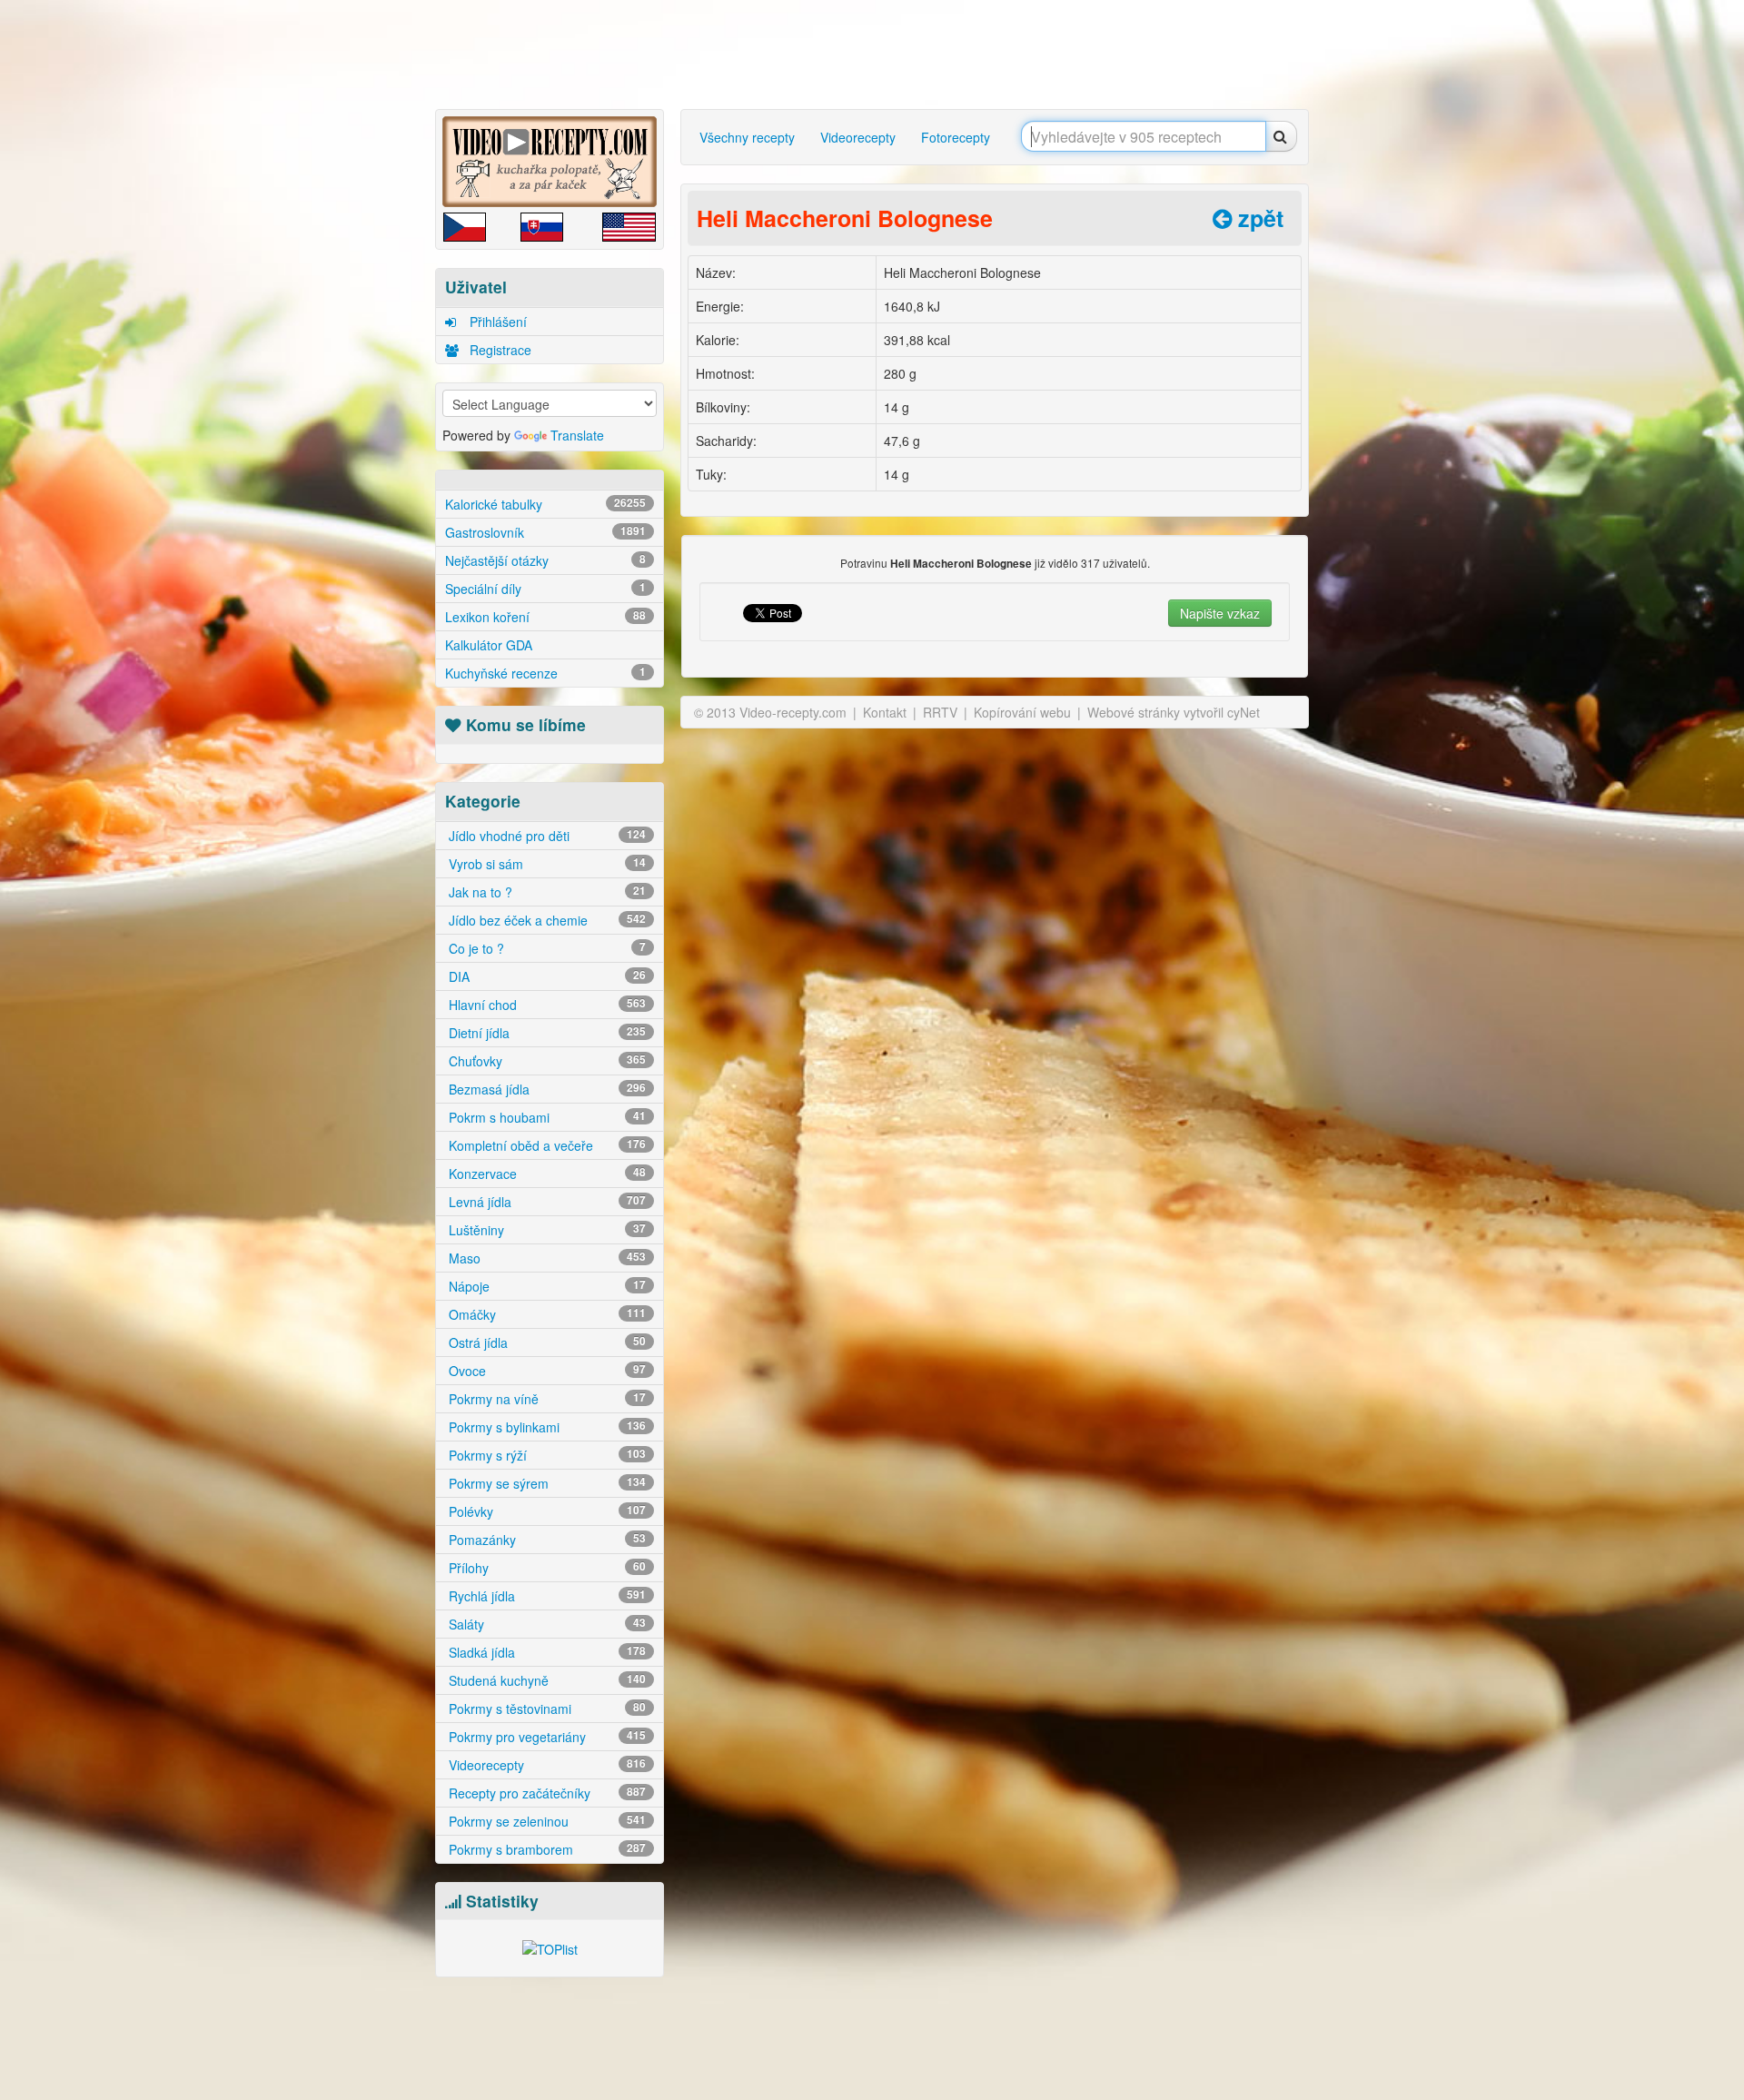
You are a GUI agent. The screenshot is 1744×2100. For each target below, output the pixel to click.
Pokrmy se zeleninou (545, 1821)
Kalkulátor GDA (489, 645)
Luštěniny (545, 1230)
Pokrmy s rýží (545, 1455)
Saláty (545, 1624)
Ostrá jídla (545, 1342)
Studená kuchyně (545, 1680)
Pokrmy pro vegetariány (545, 1737)
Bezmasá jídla (545, 1089)
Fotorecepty (956, 137)
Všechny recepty (747, 137)
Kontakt (885, 712)
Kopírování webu (1022, 712)
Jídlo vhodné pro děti (545, 836)
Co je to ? (545, 948)
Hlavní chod (545, 1005)
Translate (577, 435)
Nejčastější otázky (545, 560)
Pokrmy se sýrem (545, 1483)
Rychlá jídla (545, 1596)
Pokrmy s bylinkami (545, 1427)
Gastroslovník (545, 532)
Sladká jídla (545, 1652)
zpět (1258, 218)
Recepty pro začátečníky (545, 1793)
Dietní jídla (545, 1033)
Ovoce (545, 1371)
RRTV (940, 712)
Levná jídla (545, 1202)
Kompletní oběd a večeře (545, 1145)
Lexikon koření (545, 617)
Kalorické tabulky (545, 504)
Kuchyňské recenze (545, 673)
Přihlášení (496, 322)
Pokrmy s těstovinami (545, 1709)
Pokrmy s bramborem (545, 1849)
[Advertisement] (359, 286)
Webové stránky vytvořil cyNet (1174, 712)
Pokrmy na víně (545, 1399)
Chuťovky (545, 1061)
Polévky (545, 1511)
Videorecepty (545, 1765)
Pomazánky (545, 1540)
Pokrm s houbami (545, 1117)
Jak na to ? (545, 892)
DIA (545, 976)
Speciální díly (545, 589)
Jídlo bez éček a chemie (545, 920)
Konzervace (545, 1174)
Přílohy (545, 1568)
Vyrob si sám (545, 864)
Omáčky (545, 1314)
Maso (545, 1258)
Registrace (499, 350)
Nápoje (545, 1286)
